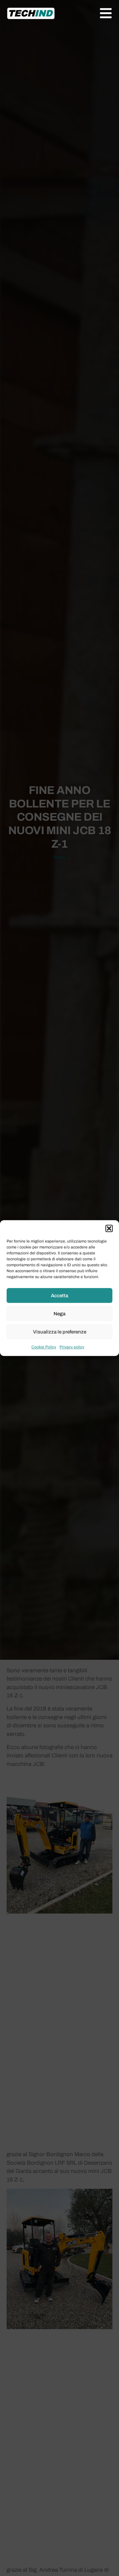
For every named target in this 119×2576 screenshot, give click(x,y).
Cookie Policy (44, 1347)
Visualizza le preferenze (60, 1332)
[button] (109, 1228)
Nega (59, 1314)
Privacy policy (72, 1347)
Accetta (59, 1296)
